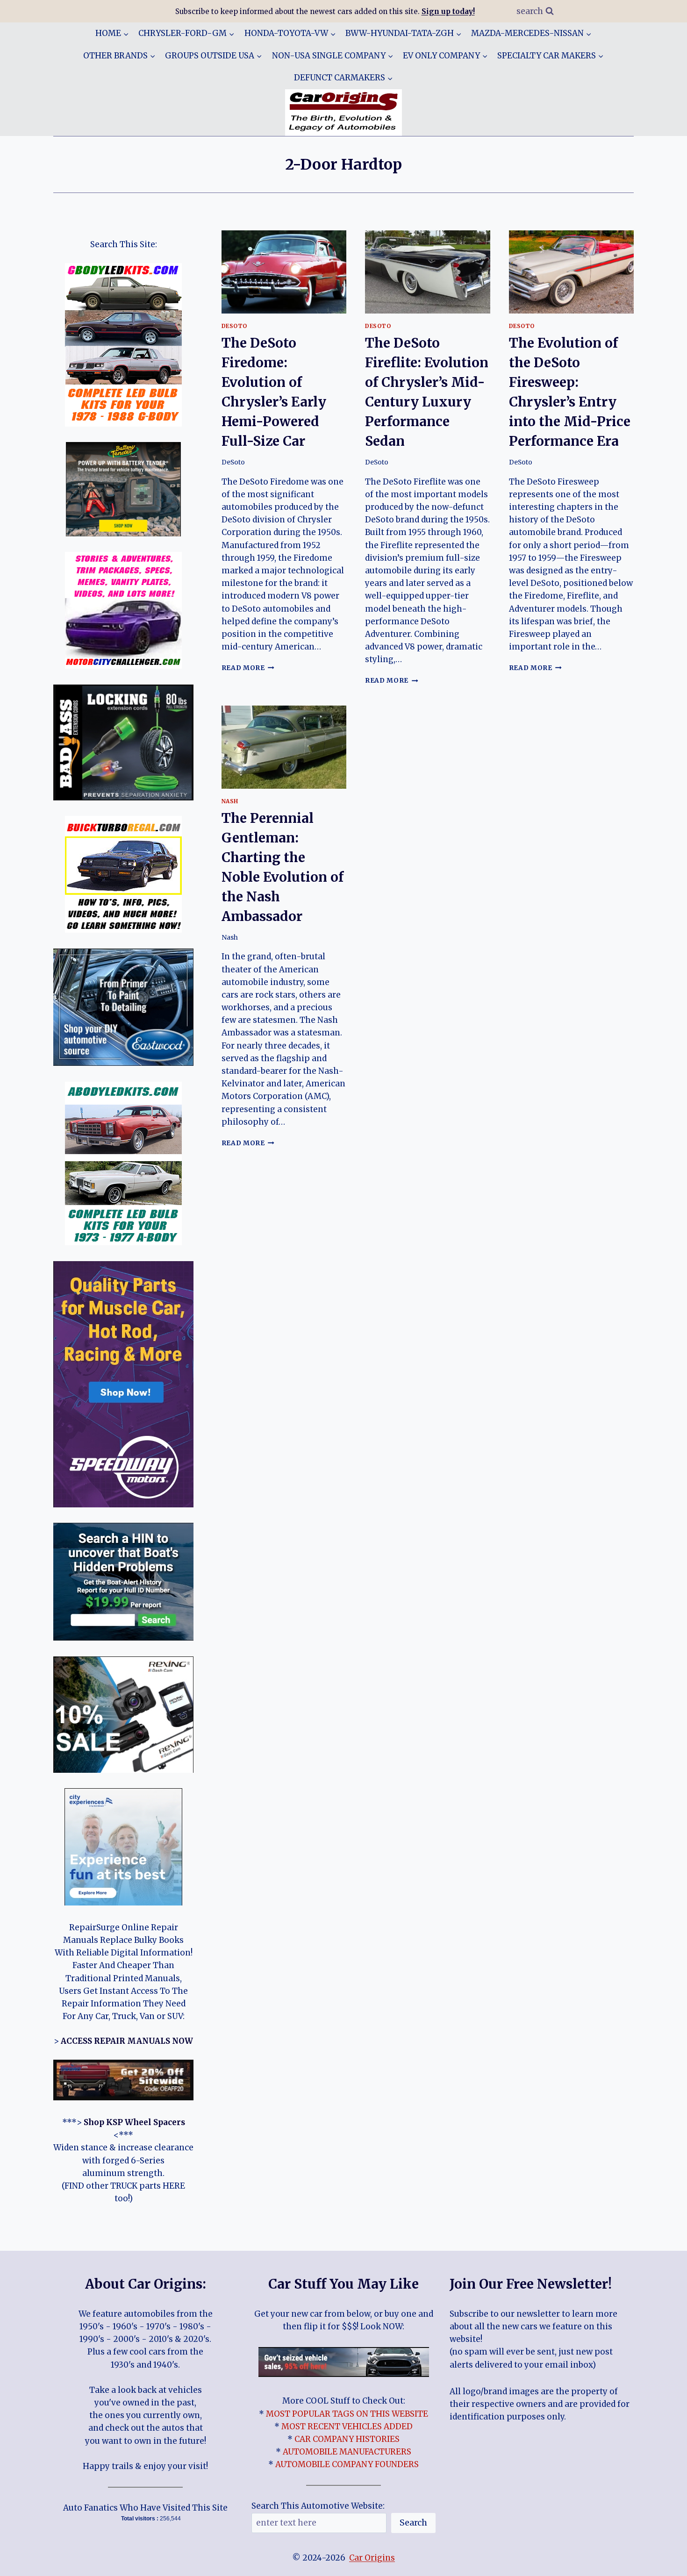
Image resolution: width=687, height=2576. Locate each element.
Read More (248, 668)
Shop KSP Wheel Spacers (134, 2122)
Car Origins (372, 2558)
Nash (230, 801)
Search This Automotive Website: (318, 2506)
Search (413, 2522)
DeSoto (235, 326)
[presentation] (284, 272)
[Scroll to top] (663, 2562)
